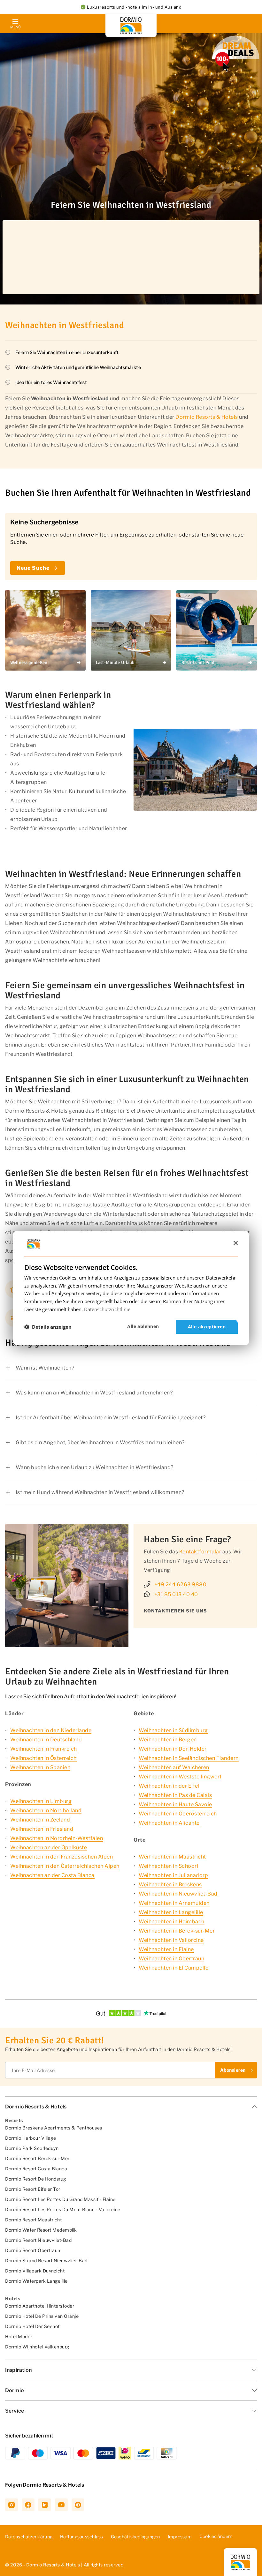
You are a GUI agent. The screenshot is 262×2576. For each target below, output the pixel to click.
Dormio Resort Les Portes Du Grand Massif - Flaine (60, 2199)
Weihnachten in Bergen (168, 1740)
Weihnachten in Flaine (166, 1949)
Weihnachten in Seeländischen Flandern (189, 1758)
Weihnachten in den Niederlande (51, 1730)
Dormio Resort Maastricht (33, 2220)
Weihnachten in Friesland (42, 1829)
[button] (48, 1327)
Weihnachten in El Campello (174, 1968)
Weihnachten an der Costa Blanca (52, 1875)
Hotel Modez (19, 2336)
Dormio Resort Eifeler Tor (33, 2189)
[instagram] (12, 2505)
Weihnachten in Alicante (169, 1823)
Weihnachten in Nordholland (46, 1810)
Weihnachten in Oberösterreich (178, 1814)
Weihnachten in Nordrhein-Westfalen (57, 1838)
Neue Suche (33, 568)
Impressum (180, 2537)
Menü (15, 27)
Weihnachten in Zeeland (40, 1820)
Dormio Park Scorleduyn (32, 2148)
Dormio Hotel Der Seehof (32, 2326)
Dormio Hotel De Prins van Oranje (42, 2316)
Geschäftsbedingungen (135, 2537)
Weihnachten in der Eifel (169, 1786)
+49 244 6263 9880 (181, 1585)
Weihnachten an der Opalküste (49, 1848)
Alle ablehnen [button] (143, 1326)
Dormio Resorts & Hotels (207, 417)
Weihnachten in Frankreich (44, 1749)
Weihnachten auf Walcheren (174, 1767)
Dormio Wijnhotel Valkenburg (37, 2347)
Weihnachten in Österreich (43, 1758)
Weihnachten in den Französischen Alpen (62, 1857)
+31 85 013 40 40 (176, 1594)
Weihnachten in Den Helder (173, 1749)
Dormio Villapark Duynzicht (35, 2271)
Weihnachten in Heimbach (172, 1922)
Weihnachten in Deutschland (46, 1740)
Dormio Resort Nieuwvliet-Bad (38, 2240)
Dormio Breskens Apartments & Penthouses (54, 2128)
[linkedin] (45, 2505)
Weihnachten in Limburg (41, 1801)
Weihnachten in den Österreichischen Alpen (65, 1866)
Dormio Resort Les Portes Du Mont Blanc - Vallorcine (63, 2209)
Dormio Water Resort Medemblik (41, 2230)
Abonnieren (233, 2070)
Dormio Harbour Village (31, 2138)
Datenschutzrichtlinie (107, 1309)
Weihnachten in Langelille (171, 1912)
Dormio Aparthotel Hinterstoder (40, 2306)
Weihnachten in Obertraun (171, 1959)
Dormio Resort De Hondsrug (36, 2179)
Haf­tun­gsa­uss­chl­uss (82, 2537)
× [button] (235, 1243)
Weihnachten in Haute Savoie (175, 1804)
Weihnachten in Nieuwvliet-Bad (178, 1894)
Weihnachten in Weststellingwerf (180, 1777)
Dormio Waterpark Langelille (36, 2281)
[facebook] (28, 2505)
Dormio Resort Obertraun (33, 2250)
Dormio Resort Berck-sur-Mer (37, 2158)
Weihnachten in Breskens (170, 1885)
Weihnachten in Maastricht (172, 1857)
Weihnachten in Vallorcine (171, 1940)
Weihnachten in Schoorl (168, 1866)
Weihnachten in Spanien (40, 1767)
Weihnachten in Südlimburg (173, 1730)
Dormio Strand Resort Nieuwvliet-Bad (46, 2261)
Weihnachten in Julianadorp (173, 1875)
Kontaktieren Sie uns (175, 1611)
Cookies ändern (216, 2536)
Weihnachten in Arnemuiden (174, 1903)
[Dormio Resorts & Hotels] (131, 26)
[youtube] (61, 2505)
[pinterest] (78, 2505)
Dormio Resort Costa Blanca (36, 2169)
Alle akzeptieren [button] (207, 1327)
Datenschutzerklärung (29, 2537)
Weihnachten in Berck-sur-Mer (177, 1931)
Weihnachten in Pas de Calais (175, 1795)
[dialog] (131, 1288)
